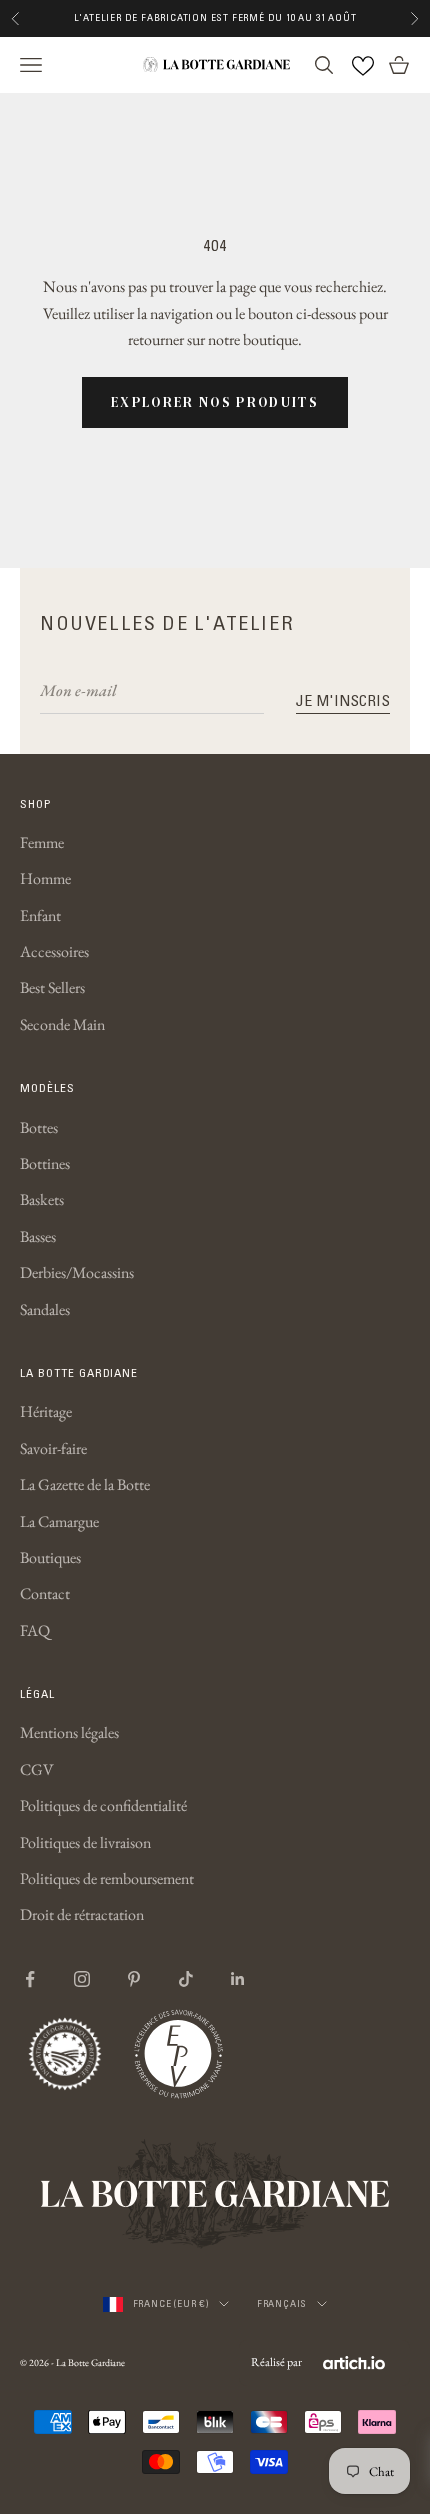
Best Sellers (52, 987)
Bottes (39, 1127)
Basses (38, 1236)
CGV (37, 1769)
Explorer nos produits (215, 402)
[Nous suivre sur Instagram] (82, 1979)
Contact (45, 1593)
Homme (45, 878)
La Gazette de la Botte (85, 1484)
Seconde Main (62, 1024)
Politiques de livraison (85, 1842)
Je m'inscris (343, 700)
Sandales (45, 1309)
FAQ (35, 1630)
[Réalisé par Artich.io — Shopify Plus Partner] (354, 2363)
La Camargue (59, 1521)
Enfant (40, 915)
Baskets (42, 1199)
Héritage (46, 1411)
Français (282, 2303)
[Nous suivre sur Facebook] (30, 1979)
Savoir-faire (53, 1448)
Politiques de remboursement (107, 1878)
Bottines (45, 1163)
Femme (42, 842)
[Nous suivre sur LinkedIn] (238, 1979)
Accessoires (54, 951)
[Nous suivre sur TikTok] (186, 1979)
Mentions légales (69, 1732)
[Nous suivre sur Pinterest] (134, 1979)
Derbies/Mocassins (77, 1272)
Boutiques (50, 1557)
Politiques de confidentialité (103, 1805)
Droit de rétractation (82, 1914)
